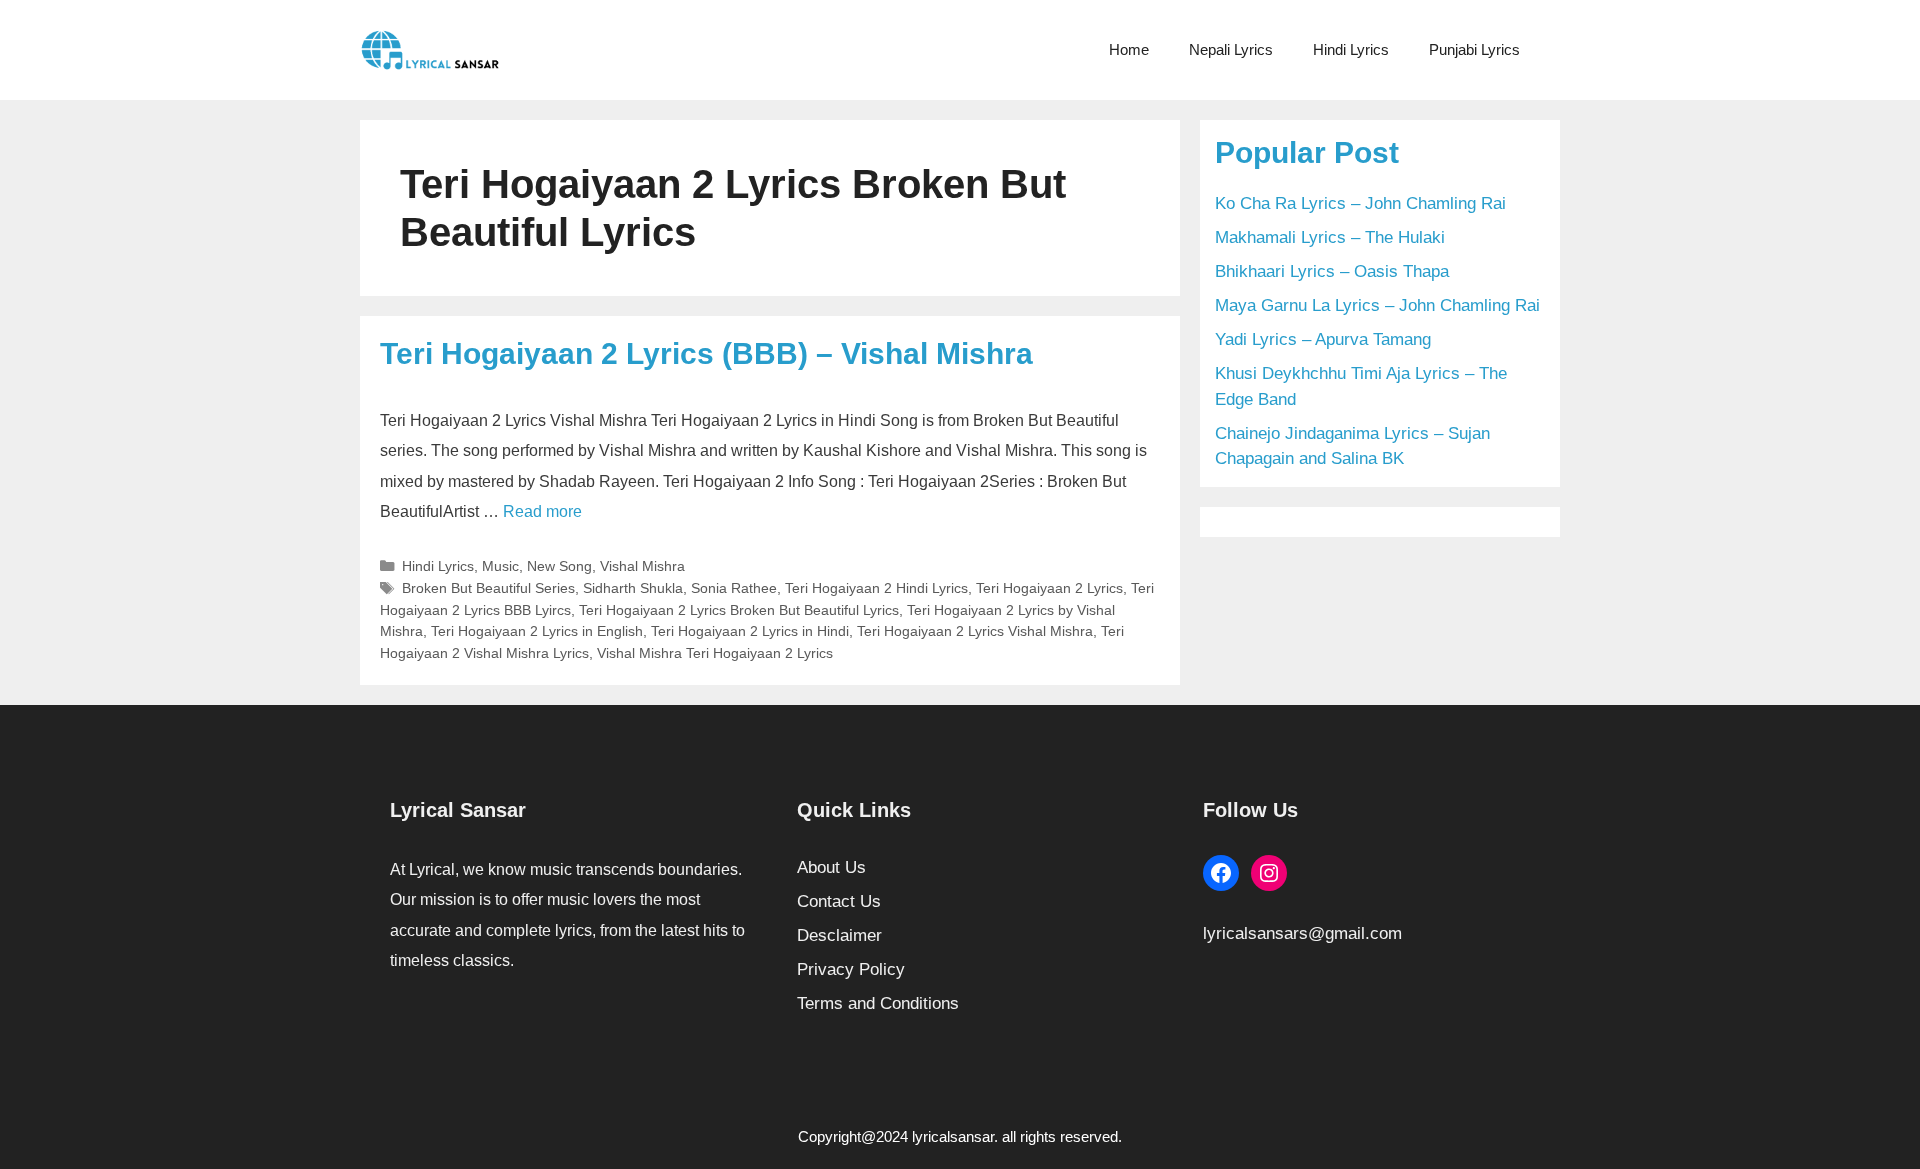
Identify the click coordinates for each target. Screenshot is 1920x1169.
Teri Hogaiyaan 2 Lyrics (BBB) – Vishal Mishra (706, 353)
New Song (559, 566)
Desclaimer (839, 935)
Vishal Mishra (642, 566)
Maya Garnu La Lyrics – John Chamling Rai (1377, 305)
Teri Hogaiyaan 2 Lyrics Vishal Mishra (975, 631)
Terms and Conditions (878, 1003)
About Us (831, 867)
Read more (542, 511)
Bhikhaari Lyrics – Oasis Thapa (1332, 271)
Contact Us (839, 901)
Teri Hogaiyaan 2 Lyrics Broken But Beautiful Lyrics (739, 610)
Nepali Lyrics (1231, 49)
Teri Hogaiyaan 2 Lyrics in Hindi (750, 631)
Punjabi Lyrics (1474, 49)
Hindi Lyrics (1351, 49)
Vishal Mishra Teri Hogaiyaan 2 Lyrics (715, 653)
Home (1129, 49)
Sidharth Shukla (633, 588)
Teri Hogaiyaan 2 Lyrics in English (537, 631)
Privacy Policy (851, 969)
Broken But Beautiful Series (488, 588)
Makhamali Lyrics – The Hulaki (1330, 237)
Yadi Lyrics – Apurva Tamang (1323, 339)
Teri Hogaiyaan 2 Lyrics (1049, 588)
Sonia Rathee (734, 588)
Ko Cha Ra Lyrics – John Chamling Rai (1360, 203)
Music (500, 566)
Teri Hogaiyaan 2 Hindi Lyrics (876, 588)
